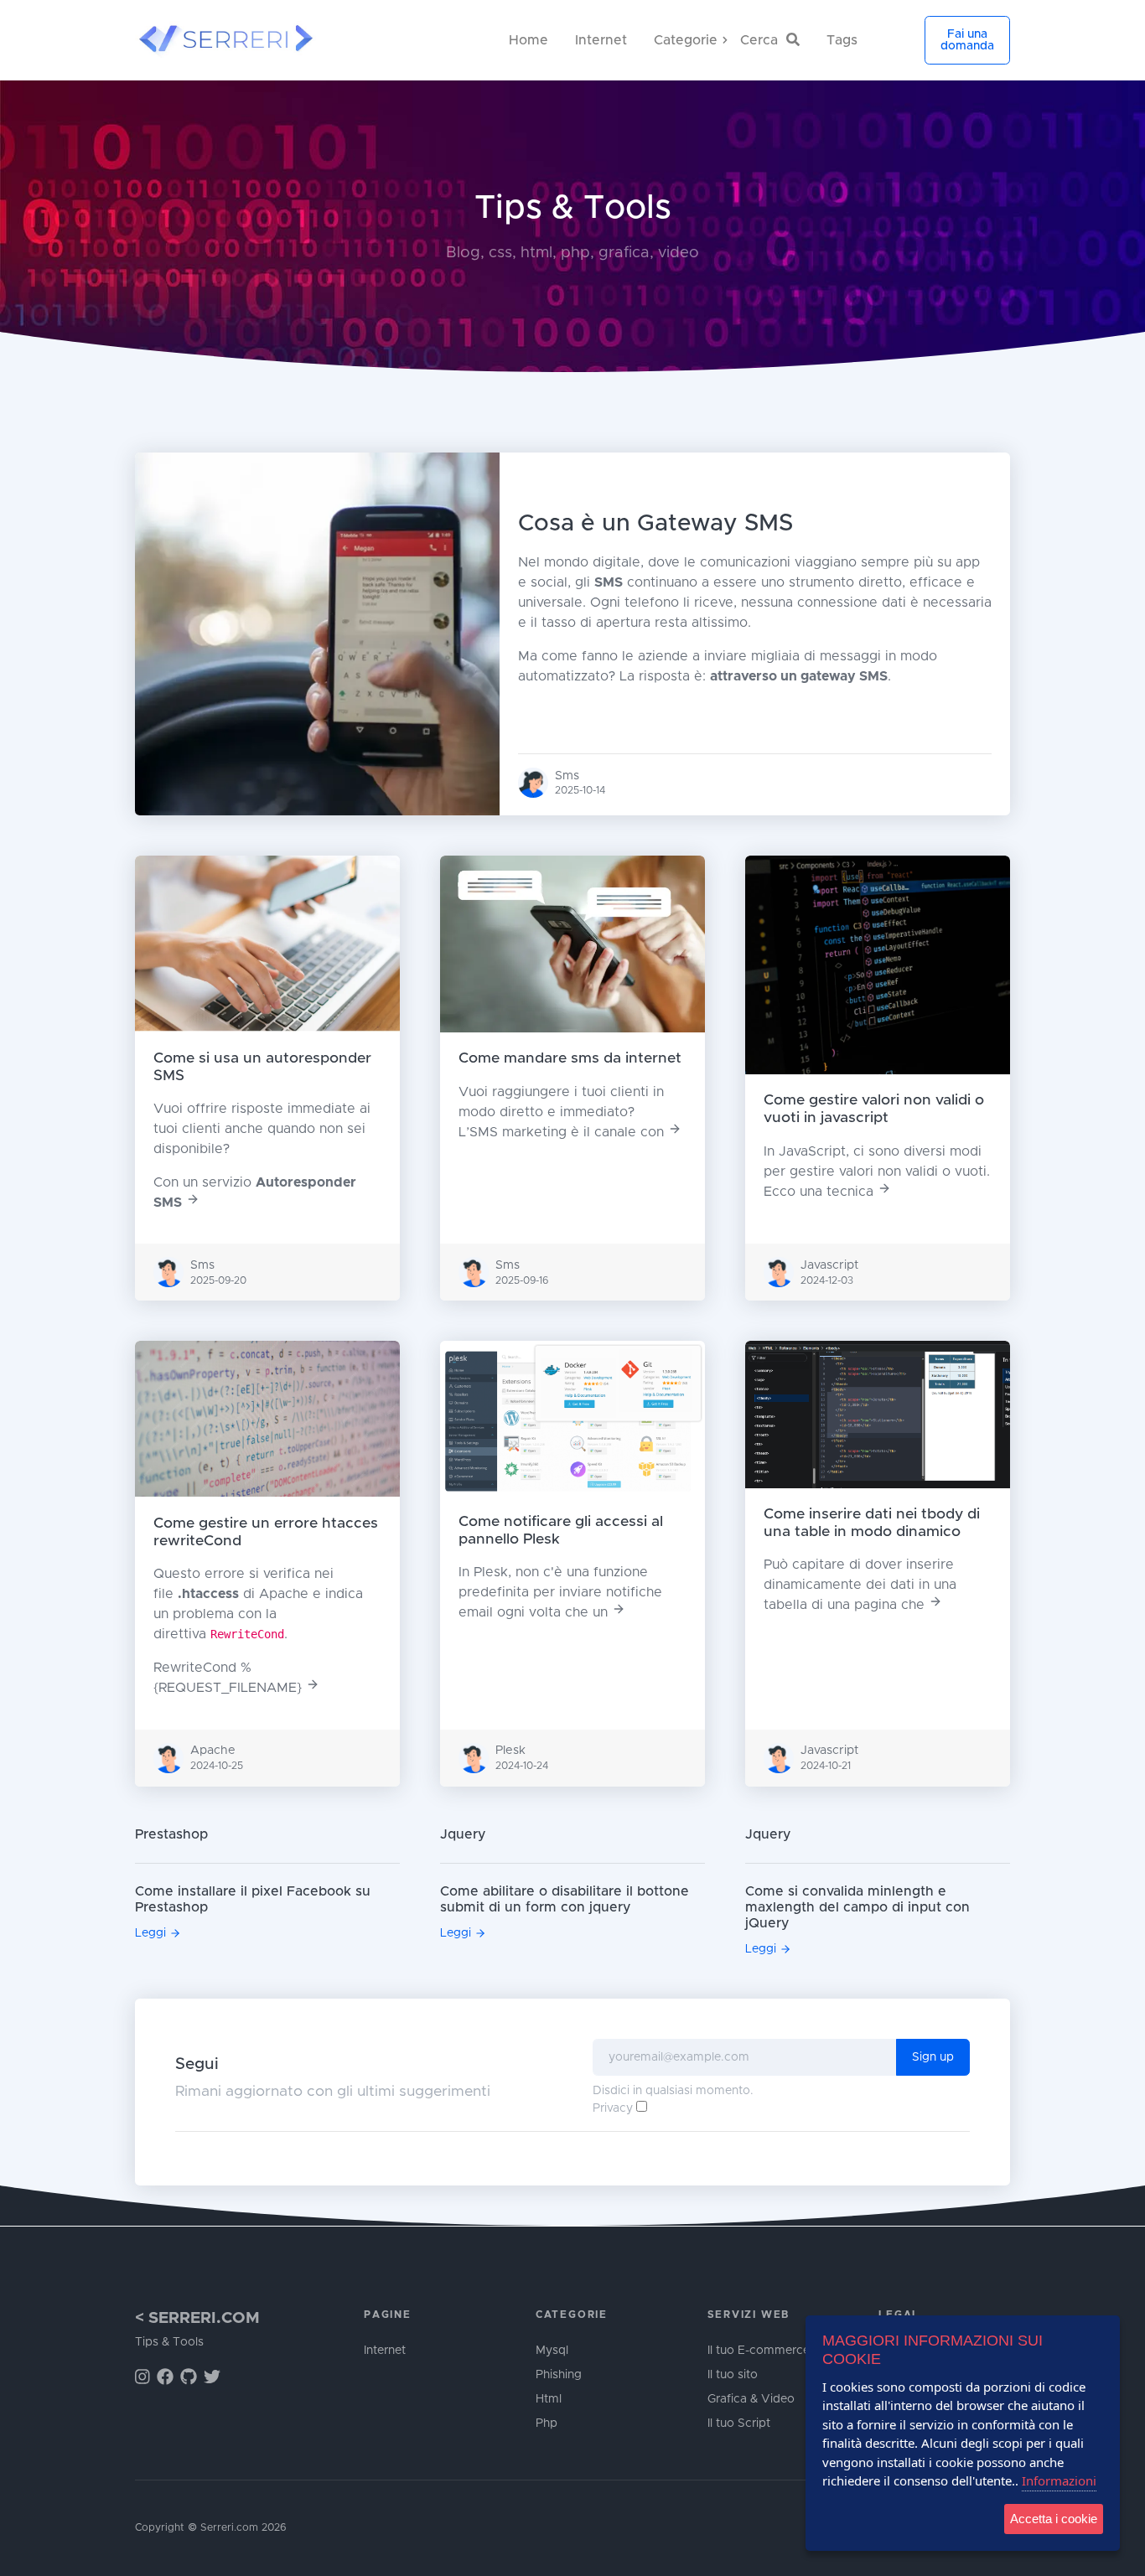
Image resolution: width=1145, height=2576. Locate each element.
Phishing (559, 2375)
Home (528, 40)
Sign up (933, 2057)
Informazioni (1059, 2480)
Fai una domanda (967, 40)
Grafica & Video (751, 2399)
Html (549, 2399)
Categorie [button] (720, 40)
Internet (601, 40)
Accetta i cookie (1054, 2519)
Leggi (150, 1933)
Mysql (552, 2351)
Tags (842, 40)
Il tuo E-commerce (759, 2351)
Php (547, 2423)
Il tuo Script (739, 2423)
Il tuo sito (733, 2375)
